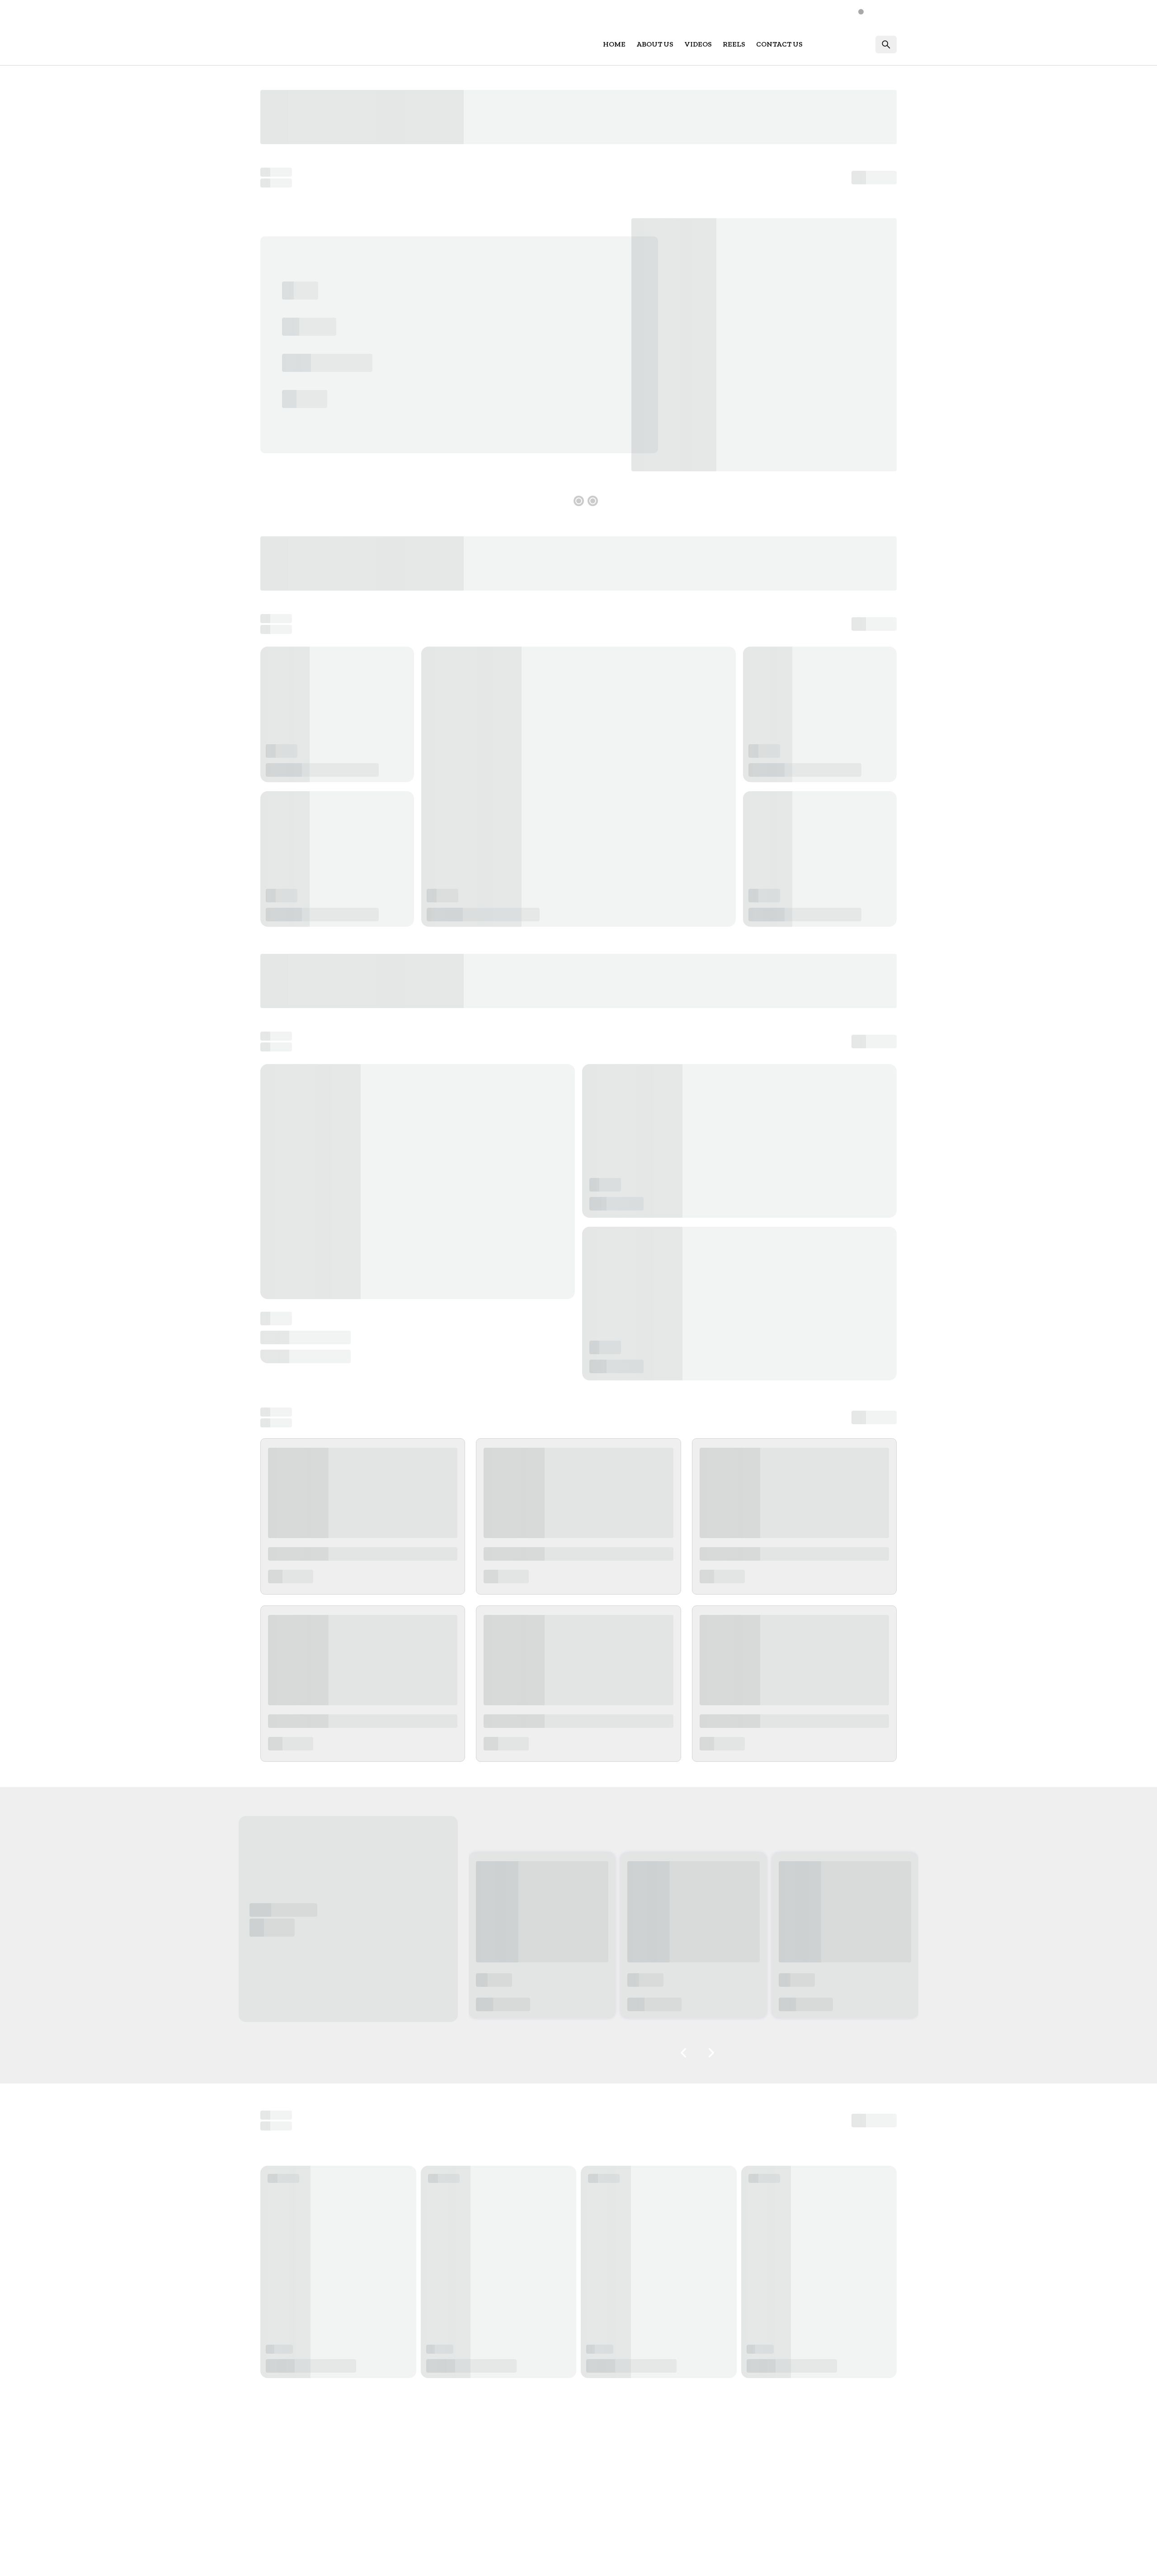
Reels (734, 44)
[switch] (866, 12)
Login (854, 44)
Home (614, 44)
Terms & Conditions (810, 2560)
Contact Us (779, 44)
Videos (698, 44)
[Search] (886, 45)
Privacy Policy (874, 2560)
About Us (655, 44)
